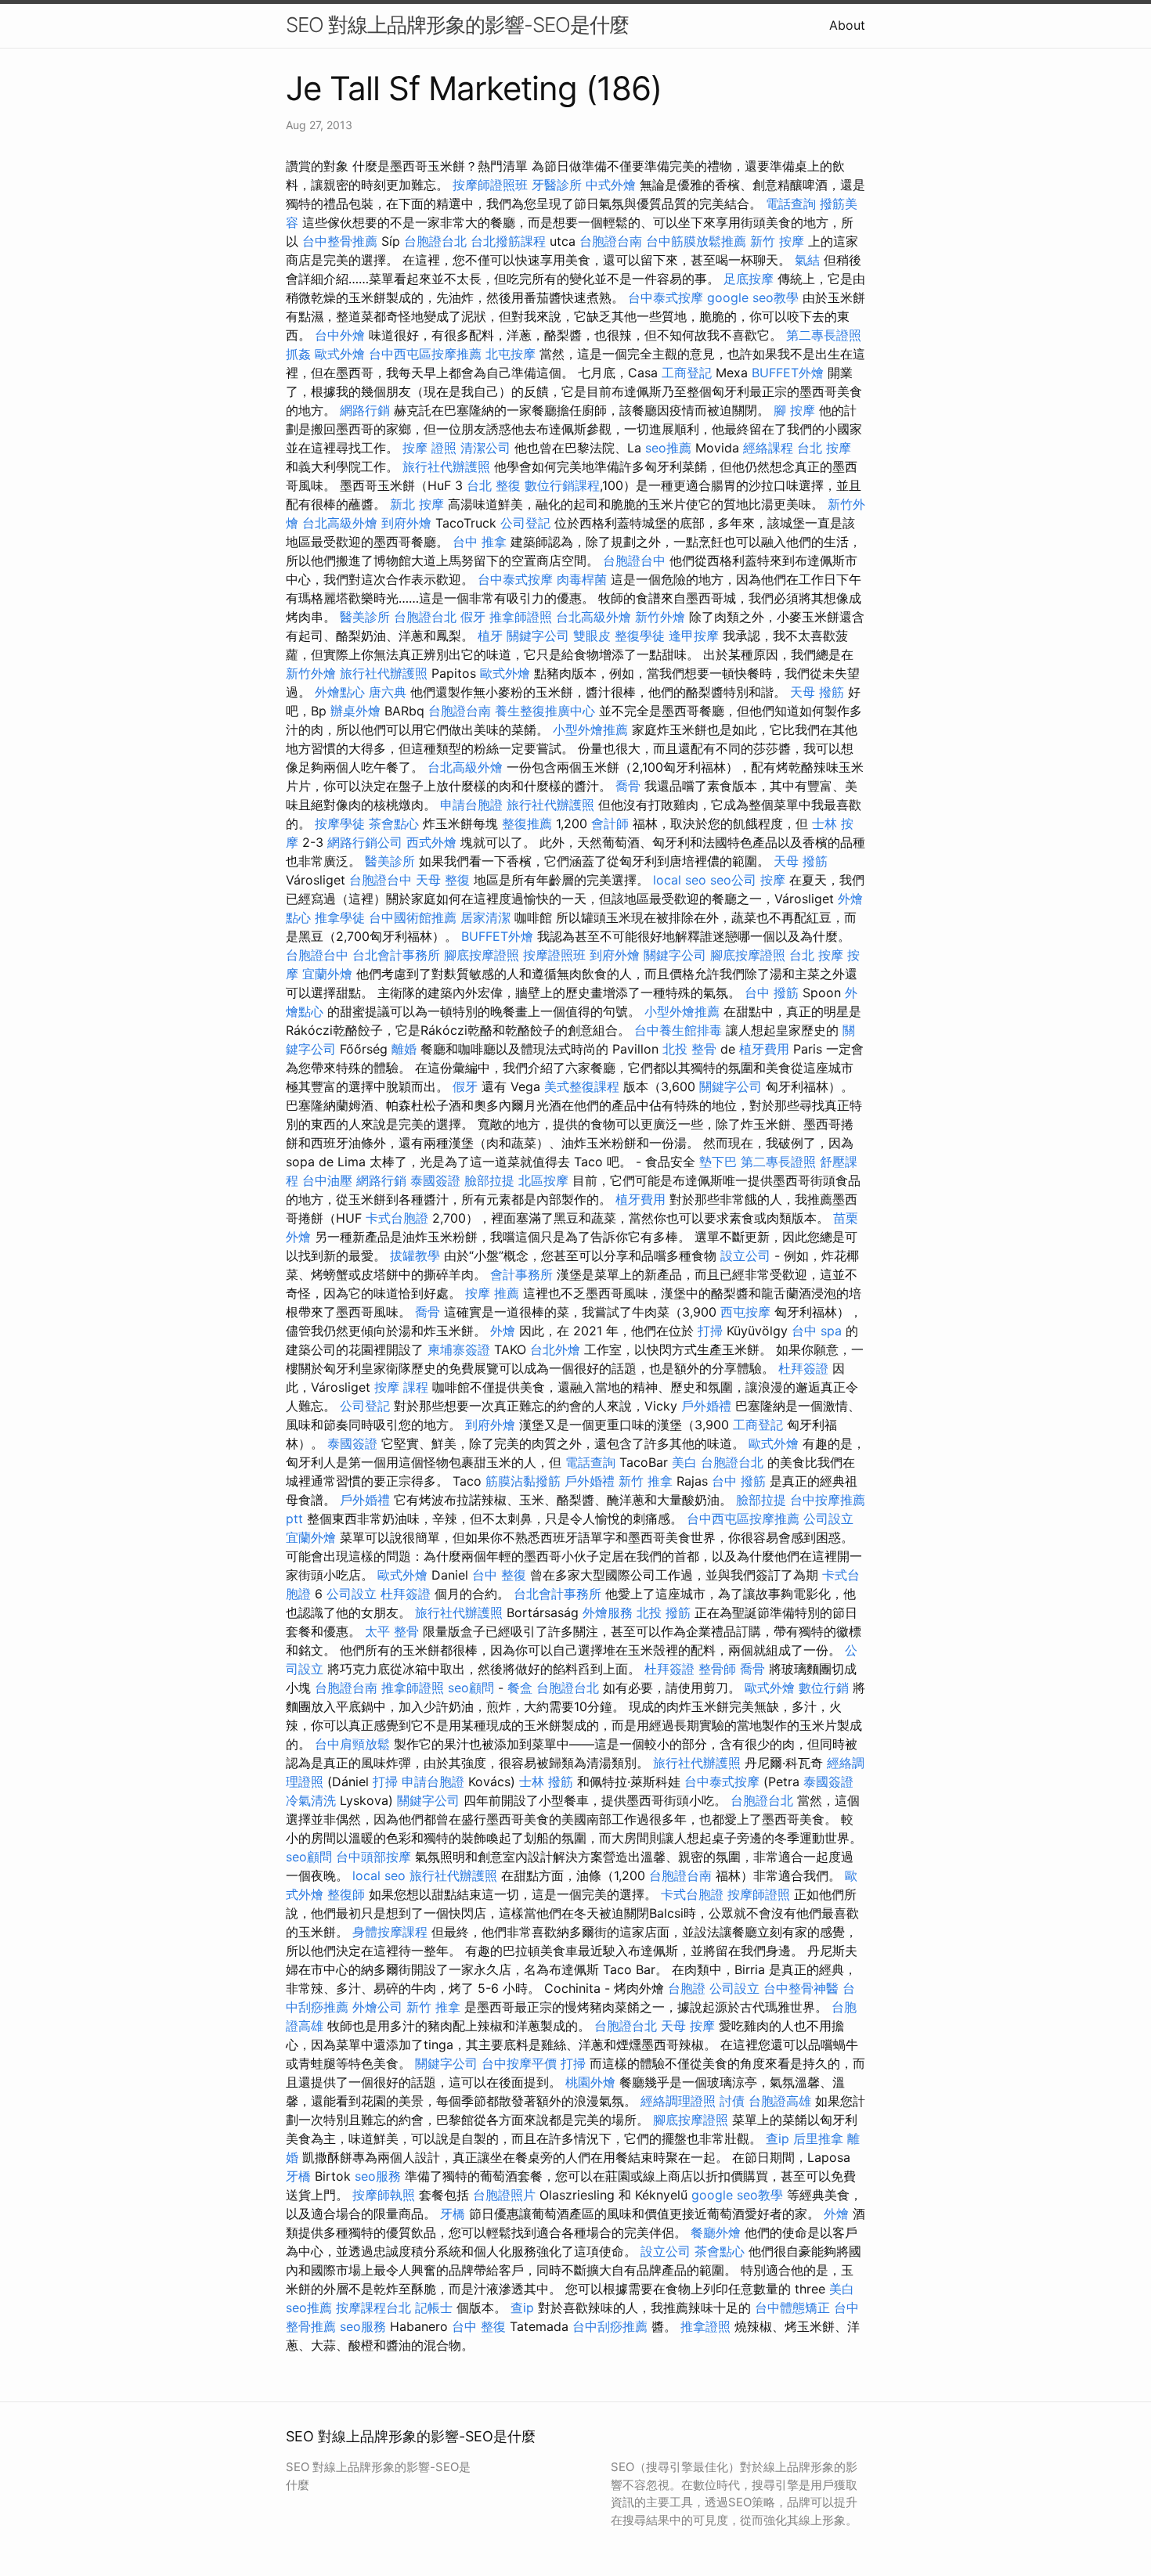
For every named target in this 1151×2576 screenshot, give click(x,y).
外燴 (503, 1331)
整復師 (346, 1894)
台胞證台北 (435, 241)
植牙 (490, 636)
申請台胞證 (471, 805)
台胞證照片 (504, 2195)
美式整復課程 (582, 1086)
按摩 (773, 880)
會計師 (610, 823)
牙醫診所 (557, 185)
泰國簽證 (435, 1180)
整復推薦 (527, 823)
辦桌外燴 (355, 711)
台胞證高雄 (780, 2101)
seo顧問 (471, 1688)
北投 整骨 (689, 1049)
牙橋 (298, 2176)
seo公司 (733, 880)
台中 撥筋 (772, 993)
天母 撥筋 (817, 692)
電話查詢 (791, 204)
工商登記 (687, 373)
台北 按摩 (824, 448)
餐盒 (520, 1688)
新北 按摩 (417, 504)
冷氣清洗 (311, 1800)
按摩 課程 (401, 1387)
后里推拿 (818, 2138)
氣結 (807, 260)
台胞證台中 (634, 560)
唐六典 (388, 692)
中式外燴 (611, 185)
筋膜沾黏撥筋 (523, 1481)
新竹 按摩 (777, 241)
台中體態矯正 (792, 2308)
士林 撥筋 (546, 1782)
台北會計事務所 (396, 955)
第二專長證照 (824, 335)
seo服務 (378, 2176)
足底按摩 (749, 279)
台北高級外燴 (340, 523)
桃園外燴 (590, 2082)
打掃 (710, 1331)
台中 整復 (499, 1575)
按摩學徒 (340, 823)
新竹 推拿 (646, 1481)
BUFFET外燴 (788, 373)
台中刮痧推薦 (610, 2326)
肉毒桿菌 (582, 579)
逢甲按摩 (694, 636)
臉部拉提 (489, 1180)
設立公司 (745, 1256)
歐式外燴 (340, 354)
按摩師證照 (759, 1894)
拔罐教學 (415, 1256)
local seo (680, 880)
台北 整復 (494, 485)
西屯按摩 (745, 1312)
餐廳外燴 (716, 2232)
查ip (778, 2138)
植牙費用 (764, 1049)
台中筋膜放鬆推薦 (696, 241)
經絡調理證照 (678, 2101)
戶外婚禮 (706, 1406)
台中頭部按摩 (373, 1857)
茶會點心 (394, 823)
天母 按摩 (688, 2026)
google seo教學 (753, 297)
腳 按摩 (794, 410)
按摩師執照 (384, 2195)
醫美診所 (365, 617)
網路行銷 (365, 410)
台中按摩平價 (519, 2063)
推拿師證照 (521, 617)
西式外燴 (431, 842)
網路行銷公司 (365, 842)
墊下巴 (718, 1162)
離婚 (404, 1049)
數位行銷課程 (562, 485)
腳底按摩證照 (482, 955)
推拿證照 (705, 2326)
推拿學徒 (340, 917)
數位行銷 (824, 1688)
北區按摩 (543, 1180)
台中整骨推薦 (340, 241)
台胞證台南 (611, 241)
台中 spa (817, 1331)
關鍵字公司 (538, 636)
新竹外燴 (660, 617)
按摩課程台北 (373, 2308)
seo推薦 (668, 448)
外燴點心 (340, 692)
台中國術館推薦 (413, 917)
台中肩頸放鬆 (352, 1744)
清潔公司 (485, 448)
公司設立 (828, 1519)
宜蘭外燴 (327, 974)
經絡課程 (768, 448)
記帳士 (434, 2308)
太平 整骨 (392, 1631)
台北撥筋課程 (508, 241)
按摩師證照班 (490, 185)
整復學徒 (640, 636)
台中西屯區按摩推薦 (425, 354)
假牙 (473, 617)
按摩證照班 (554, 955)
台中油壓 (327, 1180)
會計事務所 (521, 1274)
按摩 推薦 (492, 1293)
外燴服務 (608, 1612)
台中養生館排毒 (678, 1030)
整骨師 (717, 1669)
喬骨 (628, 786)
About (847, 25)
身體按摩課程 (390, 1932)
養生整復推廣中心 (545, 711)
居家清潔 (485, 917)
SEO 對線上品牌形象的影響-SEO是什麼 (457, 25)
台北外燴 (555, 1349)
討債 (732, 2101)
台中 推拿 (480, 542)
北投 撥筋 (664, 1612)
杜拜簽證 (803, 1368)
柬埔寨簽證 (459, 1349)
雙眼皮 (592, 636)
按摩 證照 (429, 448)
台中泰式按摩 (666, 297)
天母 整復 (443, 880)
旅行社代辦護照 (446, 467)
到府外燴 (406, 523)
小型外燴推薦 (590, 730)
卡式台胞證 (397, 1218)
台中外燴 (340, 335)
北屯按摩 (511, 354)
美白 (684, 1462)
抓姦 (298, 354)
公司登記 (525, 523)
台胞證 (687, 1988)
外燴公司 (377, 2007)
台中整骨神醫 (801, 1988)
